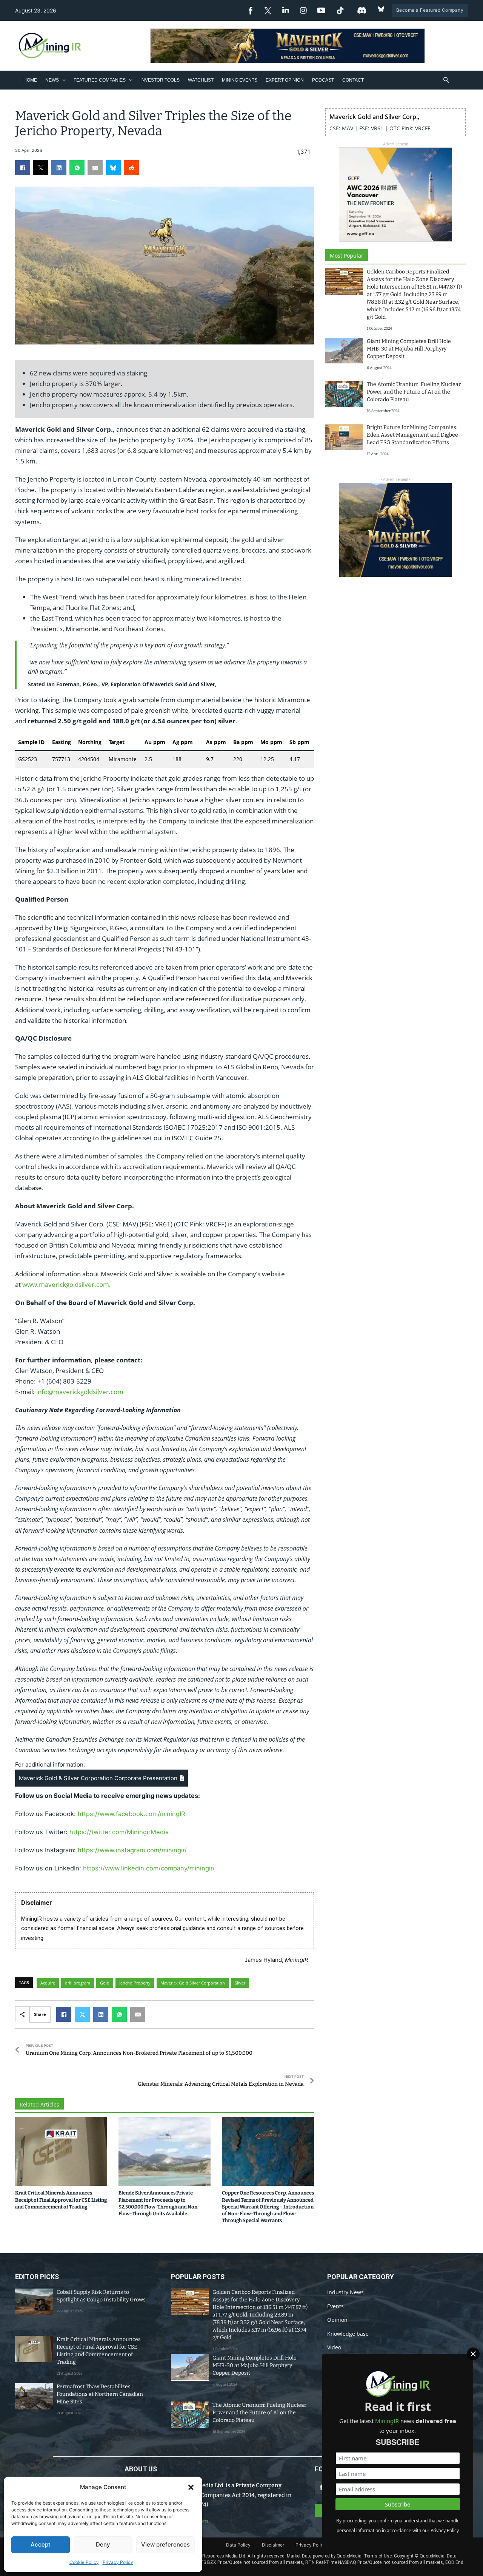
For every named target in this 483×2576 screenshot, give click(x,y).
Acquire (48, 1983)
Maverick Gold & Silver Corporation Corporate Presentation (99, 1778)
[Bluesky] (113, 168)
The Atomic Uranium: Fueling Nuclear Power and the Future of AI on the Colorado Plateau (414, 392)
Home (30, 80)
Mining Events (240, 80)
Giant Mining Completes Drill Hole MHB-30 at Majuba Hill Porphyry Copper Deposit (409, 349)
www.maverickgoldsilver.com (66, 1284)
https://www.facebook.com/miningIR (132, 1814)
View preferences (165, 2544)
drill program (78, 1983)
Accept (41, 2544)
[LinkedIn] (59, 168)
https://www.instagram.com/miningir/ (132, 1850)
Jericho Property (135, 1983)
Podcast (323, 80)
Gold (105, 1983)
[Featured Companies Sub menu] (131, 80)
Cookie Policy (84, 2562)
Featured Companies (100, 80)
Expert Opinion (285, 80)
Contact (353, 80)
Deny (103, 2544)
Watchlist (201, 80)
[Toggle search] (446, 80)
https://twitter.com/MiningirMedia (119, 1832)
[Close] (473, 2354)
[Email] (95, 168)
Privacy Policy (118, 2562)
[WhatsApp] (77, 168)
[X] (41, 168)
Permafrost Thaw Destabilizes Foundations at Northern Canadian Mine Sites (100, 2394)
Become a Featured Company (430, 10)
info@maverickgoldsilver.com (80, 1392)
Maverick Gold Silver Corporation (193, 1983)
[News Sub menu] (64, 80)
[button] (191, 2487)
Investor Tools (160, 80)
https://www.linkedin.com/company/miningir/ (149, 1868)
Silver (240, 1983)
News (52, 80)
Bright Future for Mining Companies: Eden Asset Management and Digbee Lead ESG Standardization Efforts (412, 435)
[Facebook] (23, 168)
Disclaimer (273, 2545)
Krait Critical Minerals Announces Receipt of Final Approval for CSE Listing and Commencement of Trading (61, 2200)
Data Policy (238, 2545)
